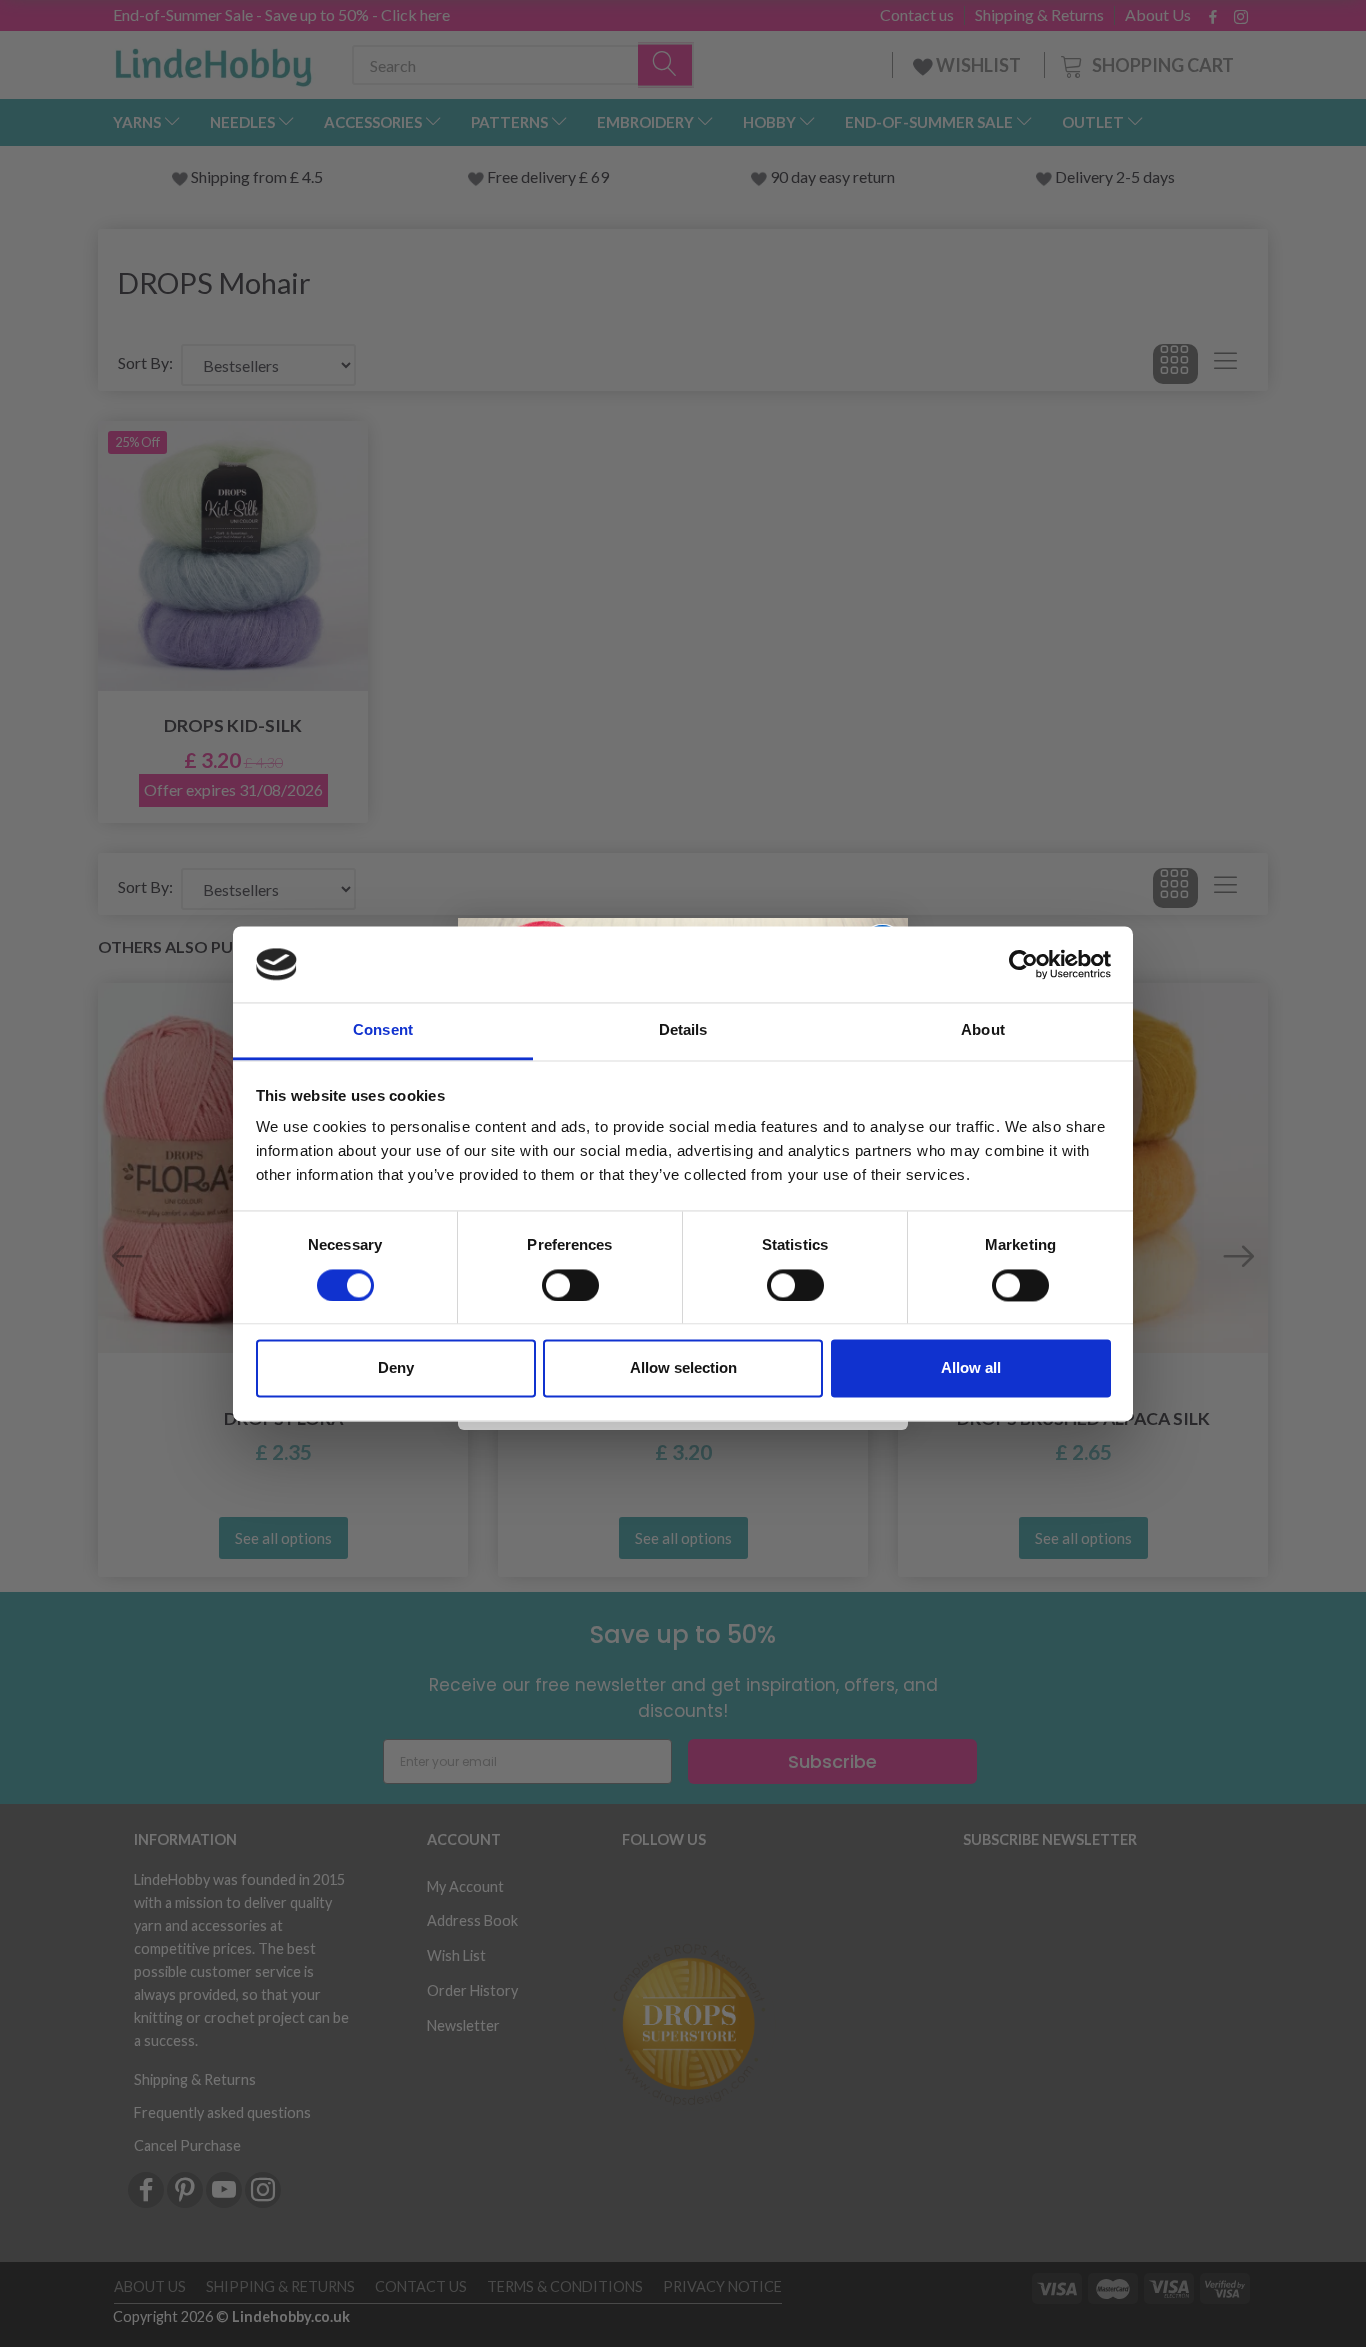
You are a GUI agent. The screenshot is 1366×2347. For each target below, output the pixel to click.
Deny (396, 1368)
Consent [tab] (383, 1030)
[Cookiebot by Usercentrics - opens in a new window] (1023, 964)
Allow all (971, 1368)
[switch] (570, 1285)
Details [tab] (683, 1030)
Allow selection (683, 1368)
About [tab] (983, 1030)
